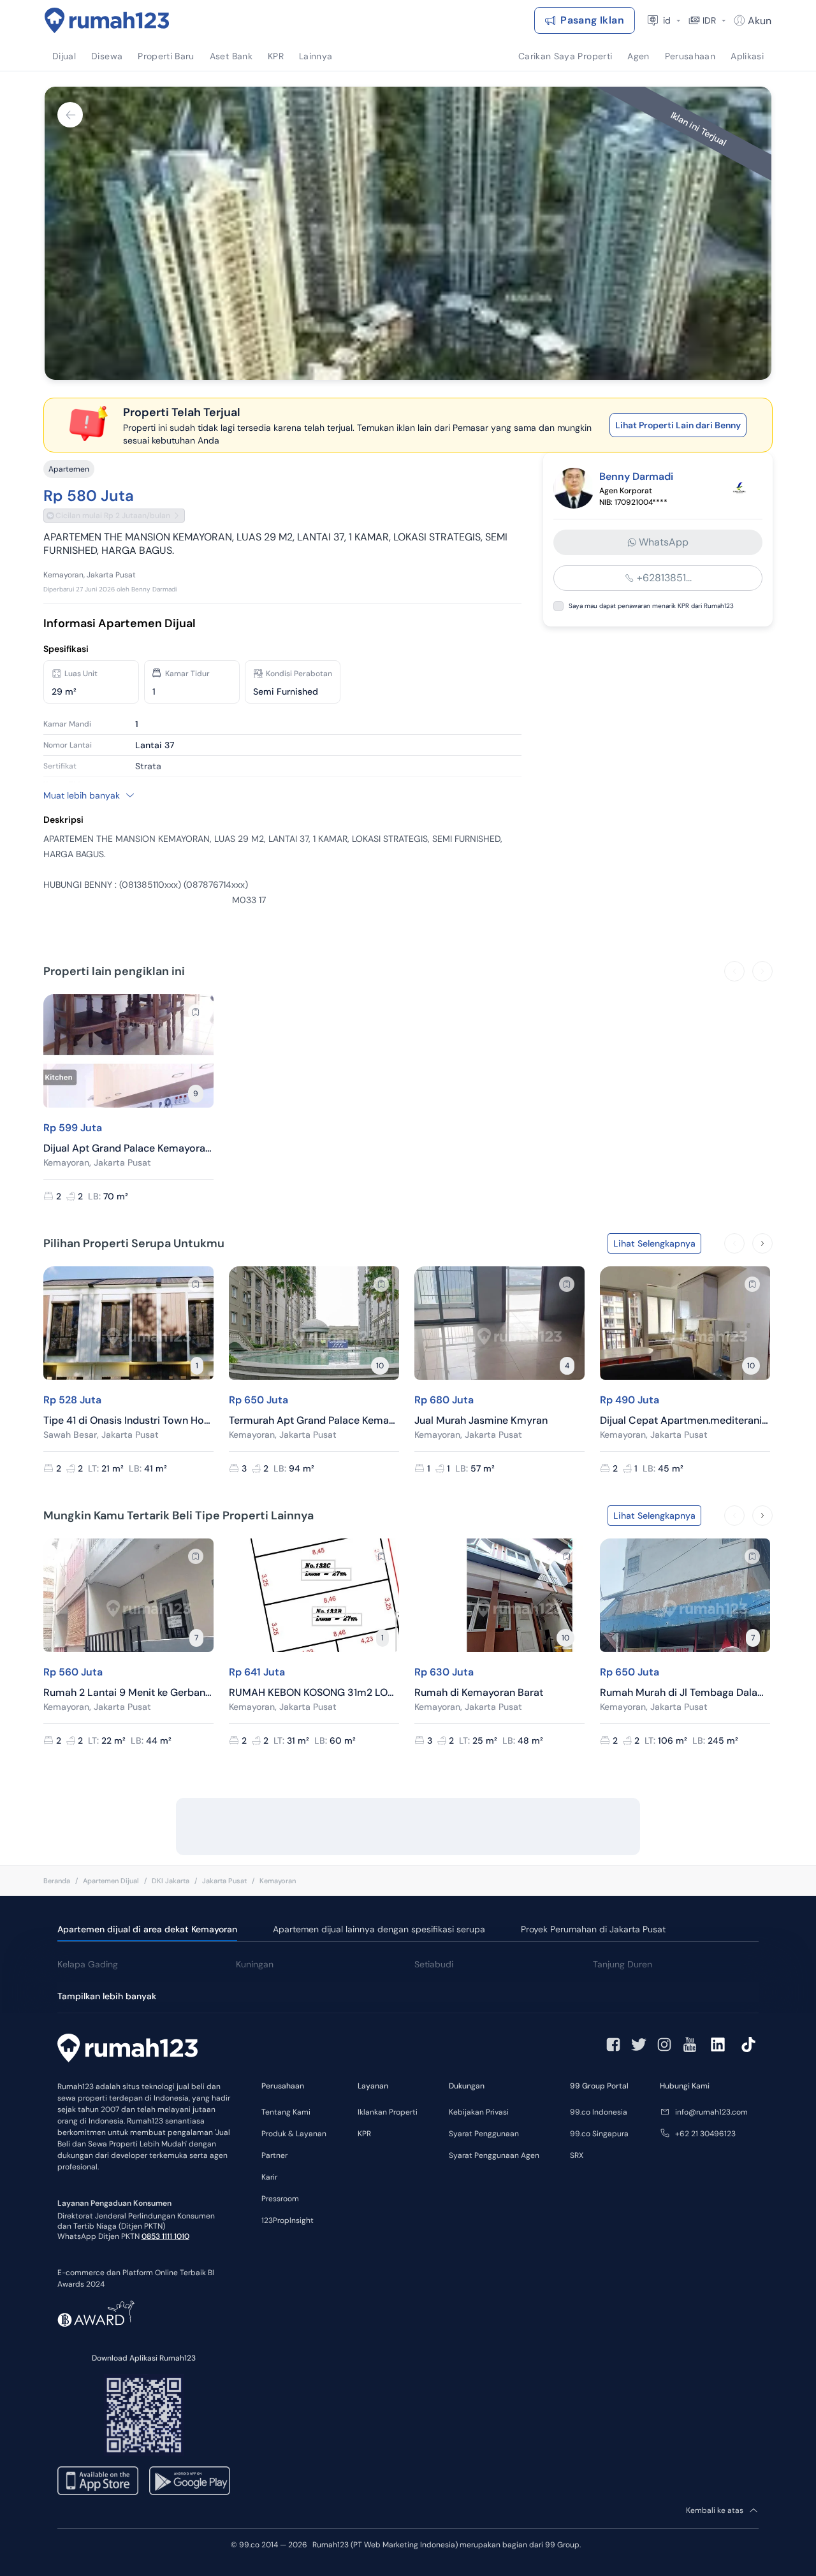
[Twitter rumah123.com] (639, 2044)
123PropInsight (288, 2220)
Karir (269, 2177)
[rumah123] (127, 2050)
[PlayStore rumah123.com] (190, 2481)
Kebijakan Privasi (479, 2112)
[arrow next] (762, 971)
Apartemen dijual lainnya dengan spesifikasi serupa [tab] (379, 1929)
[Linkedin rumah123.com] (718, 2044)
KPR (364, 2134)
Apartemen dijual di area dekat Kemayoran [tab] (147, 1929)
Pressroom (280, 2199)
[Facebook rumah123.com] (613, 2044)
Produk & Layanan (294, 2134)
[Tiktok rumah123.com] (748, 2044)
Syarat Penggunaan (484, 2134)
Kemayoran (278, 1881)
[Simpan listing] (196, 1012)
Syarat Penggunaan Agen (494, 2155)
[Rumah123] (107, 20)
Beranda (57, 1881)
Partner (274, 2155)
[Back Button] (70, 115)
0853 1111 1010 (165, 2236)
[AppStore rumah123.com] (98, 2481)
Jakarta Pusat (224, 1881)
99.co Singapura (599, 2134)
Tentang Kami (286, 2112)
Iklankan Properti (388, 2112)
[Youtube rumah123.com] (690, 2044)
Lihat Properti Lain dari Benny (678, 425)
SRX (577, 2155)
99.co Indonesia (599, 2112)
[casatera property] (739, 488)
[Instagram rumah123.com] (664, 2044)
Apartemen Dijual (111, 1881)
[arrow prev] (734, 971)
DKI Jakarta (171, 1881)
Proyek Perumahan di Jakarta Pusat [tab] (593, 1929)
